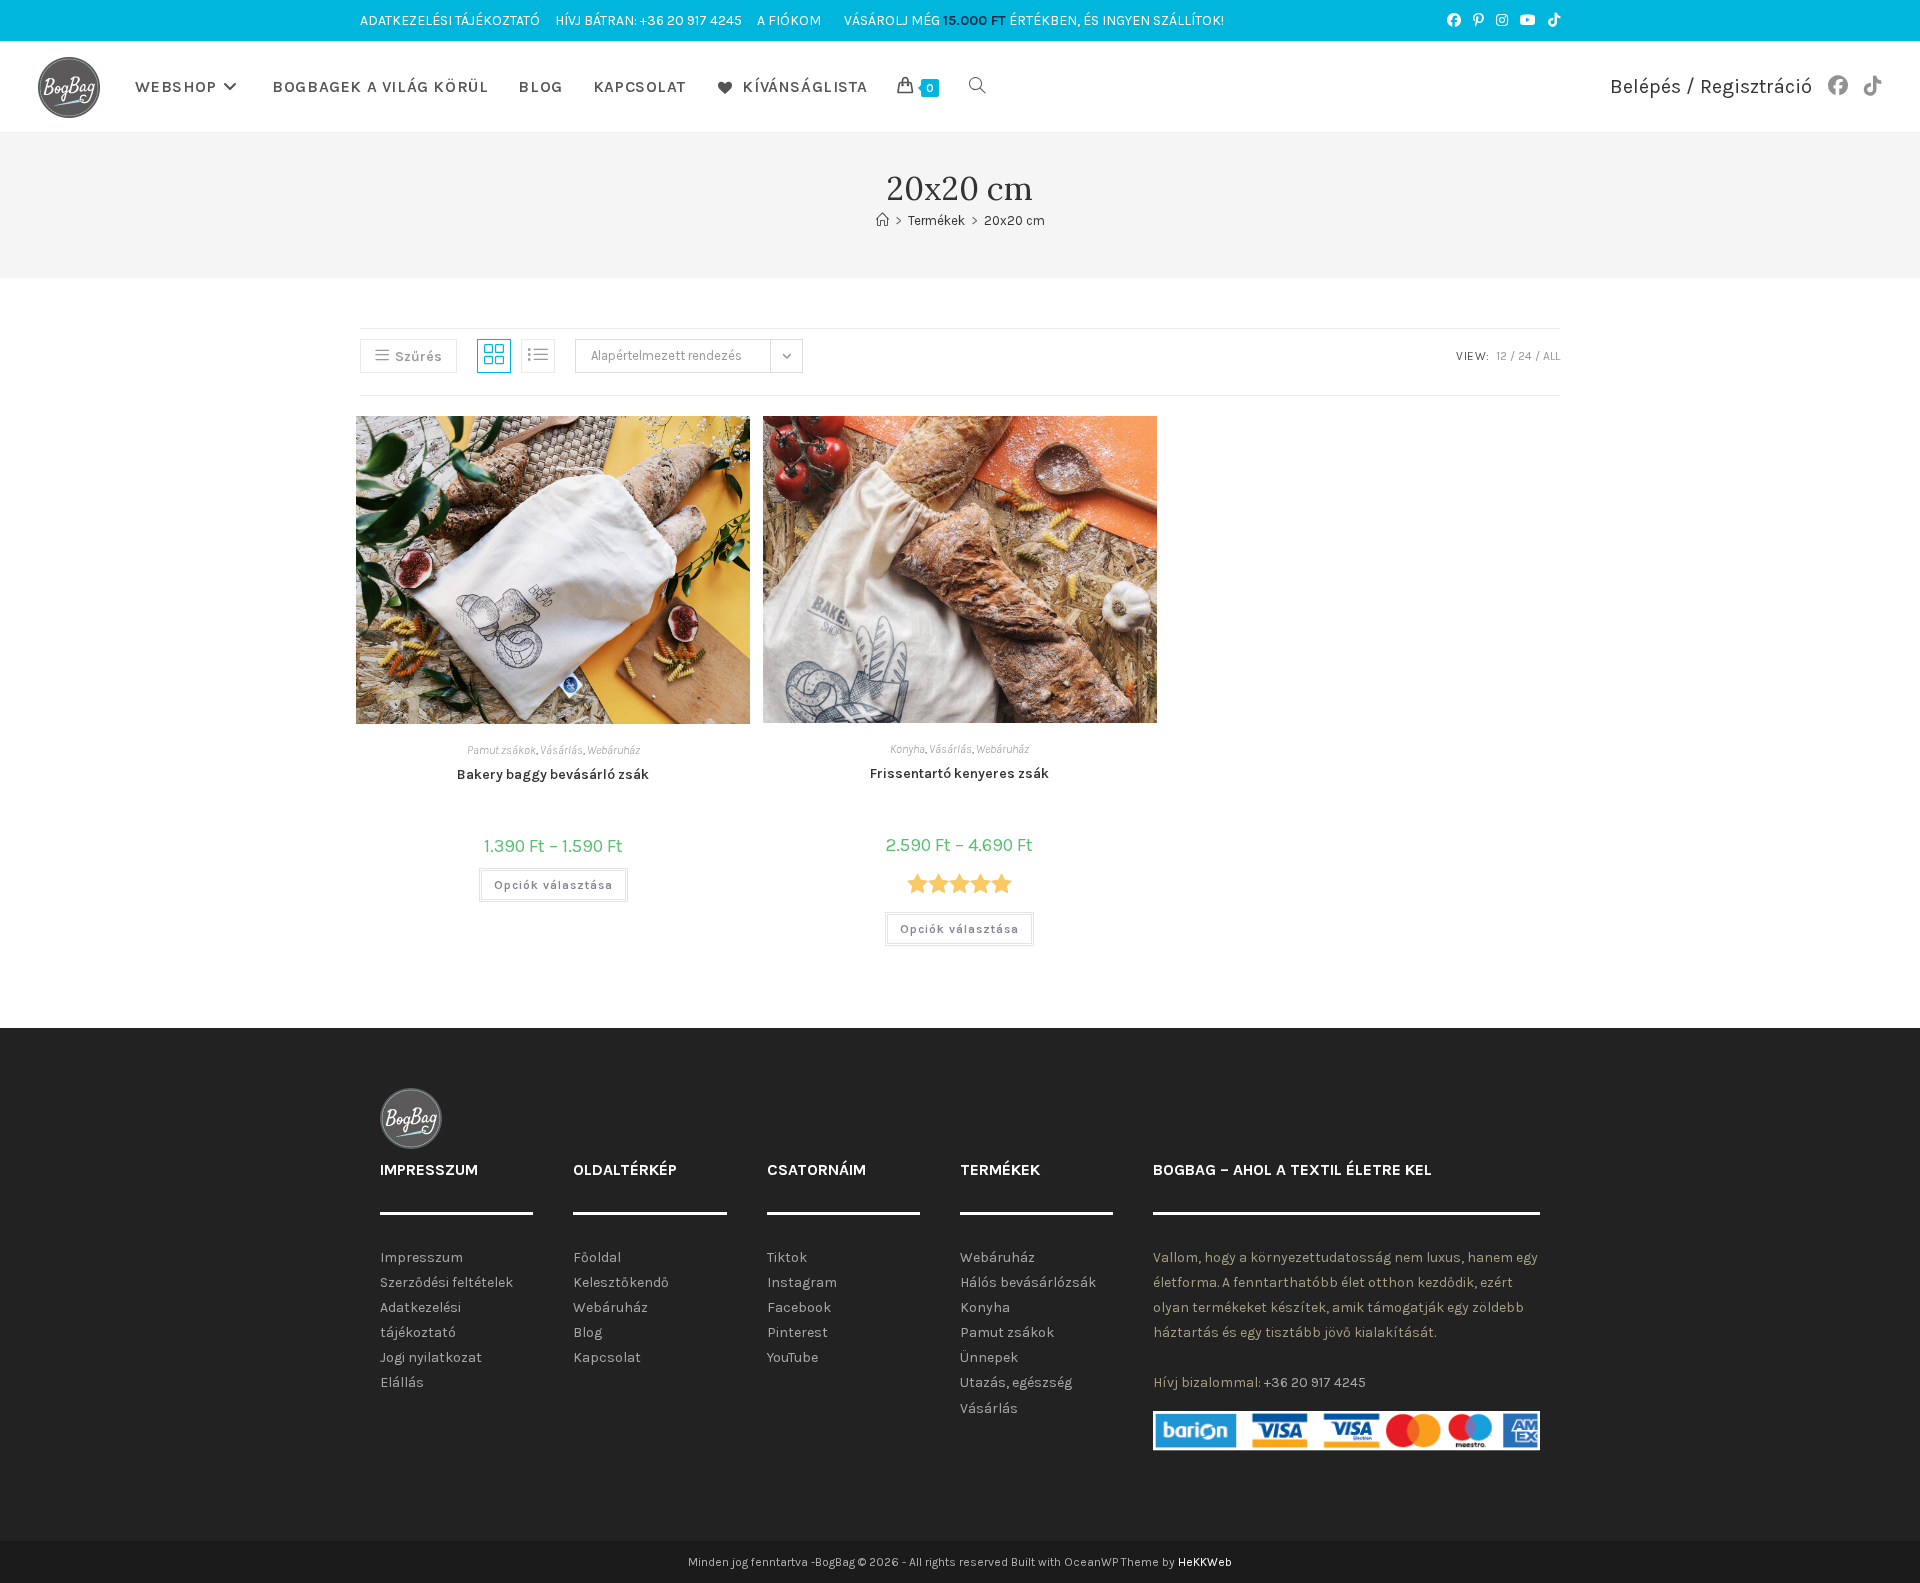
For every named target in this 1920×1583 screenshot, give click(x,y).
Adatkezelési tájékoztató (450, 20)
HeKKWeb (1205, 1562)
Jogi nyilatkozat (431, 1357)
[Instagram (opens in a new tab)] (1502, 21)
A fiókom (789, 20)
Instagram (802, 1282)
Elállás (402, 1382)
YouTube (792, 1357)
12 (1501, 356)
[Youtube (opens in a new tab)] (1528, 21)
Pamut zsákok (501, 750)
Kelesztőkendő (621, 1282)
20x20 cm (1014, 220)
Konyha (907, 749)
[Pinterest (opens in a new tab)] (1478, 21)
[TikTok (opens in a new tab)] (1551, 21)
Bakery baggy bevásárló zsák (553, 774)
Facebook (799, 1307)
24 (1525, 356)
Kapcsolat (607, 1357)
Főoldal (597, 1257)
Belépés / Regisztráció (1711, 86)
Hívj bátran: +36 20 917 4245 (648, 20)
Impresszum (421, 1257)
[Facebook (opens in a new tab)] (1454, 21)
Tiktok (787, 1257)
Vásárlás (561, 750)
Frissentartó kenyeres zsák (959, 773)
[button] (627, 444)
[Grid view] (494, 356)
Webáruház (613, 750)
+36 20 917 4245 (1315, 1382)
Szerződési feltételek (446, 1282)
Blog (587, 1332)
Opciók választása (553, 885)
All (1551, 356)
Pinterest (797, 1332)
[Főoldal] (882, 220)
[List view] (538, 356)
